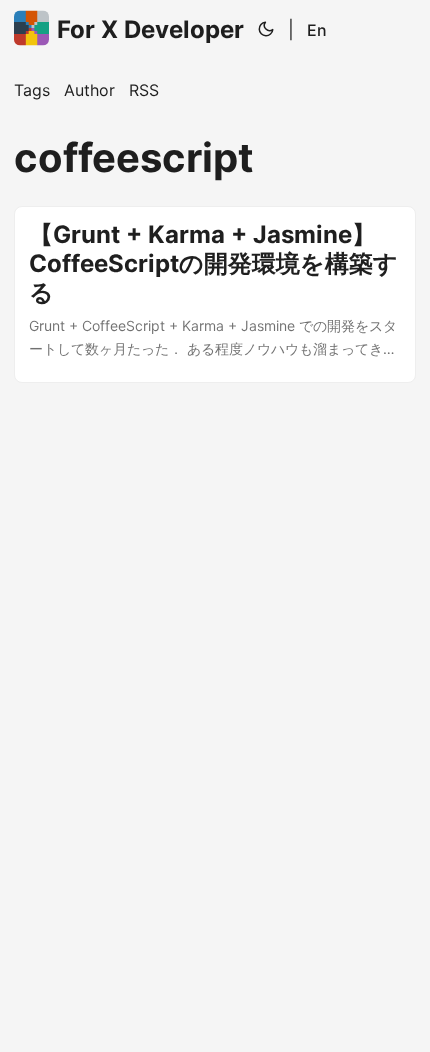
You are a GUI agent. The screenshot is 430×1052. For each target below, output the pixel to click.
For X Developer (150, 29)
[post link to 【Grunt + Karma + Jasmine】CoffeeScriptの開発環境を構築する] (215, 294)
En (317, 30)
